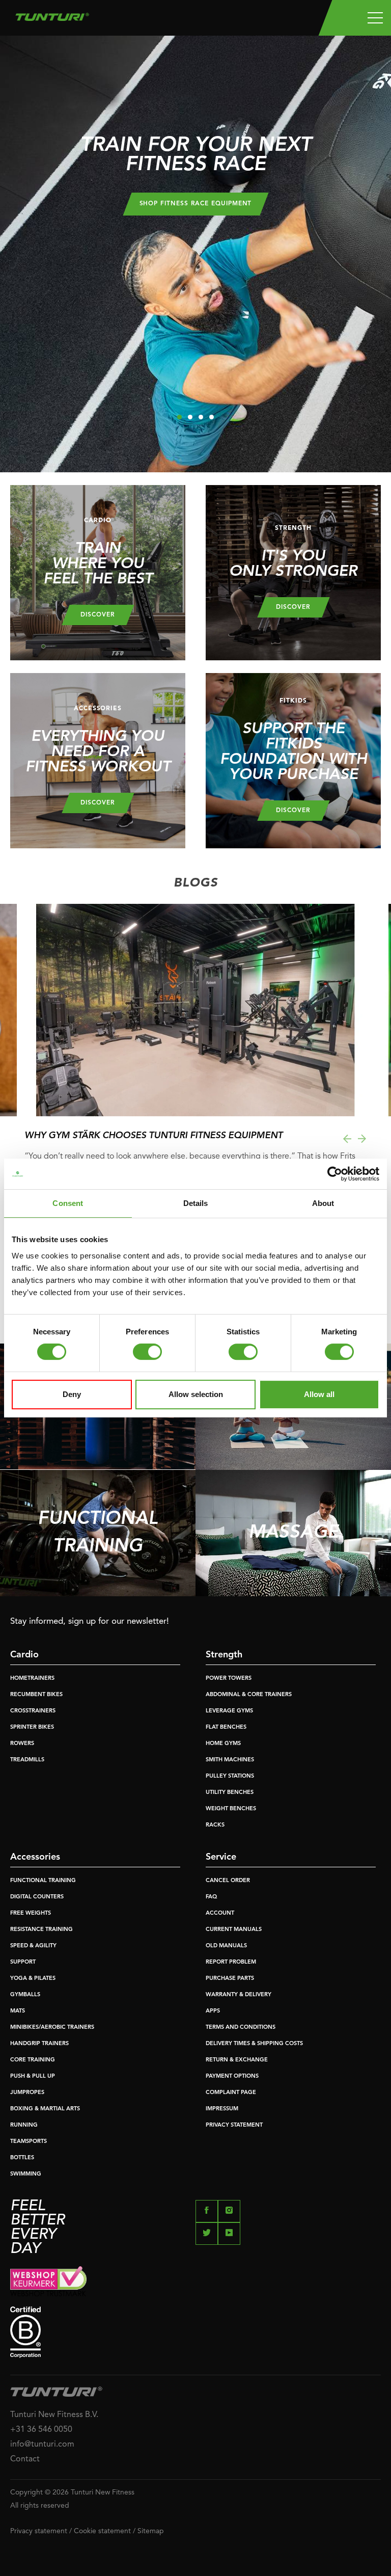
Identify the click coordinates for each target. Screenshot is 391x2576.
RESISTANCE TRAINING (41, 1930)
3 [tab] (201, 417)
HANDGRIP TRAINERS (39, 2044)
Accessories (35, 1857)
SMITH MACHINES (230, 1760)
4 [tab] (212, 417)
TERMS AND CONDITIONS (241, 2028)
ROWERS (22, 1744)
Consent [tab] (68, 1203)
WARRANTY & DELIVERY (239, 1995)
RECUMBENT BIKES (36, 1695)
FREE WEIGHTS (31, 1913)
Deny (72, 1394)
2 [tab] (190, 417)
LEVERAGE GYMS (229, 1711)
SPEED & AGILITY (33, 1946)
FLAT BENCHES (226, 1727)
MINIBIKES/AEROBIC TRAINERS (52, 2028)
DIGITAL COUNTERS (37, 1897)
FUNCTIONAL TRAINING (43, 1881)
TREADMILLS (27, 1760)
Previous (347, 1139)
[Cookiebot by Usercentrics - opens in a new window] (335, 1174)
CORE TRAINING (33, 2060)
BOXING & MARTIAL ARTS (45, 2109)
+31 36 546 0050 (41, 2430)
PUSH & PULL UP (33, 2076)
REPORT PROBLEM (231, 1962)
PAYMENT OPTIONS (232, 2076)
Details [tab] (196, 1203)
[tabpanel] (195, 254)
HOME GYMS (223, 1744)
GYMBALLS (25, 1995)
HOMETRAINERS (32, 1679)
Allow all (319, 1394)
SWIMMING (26, 2174)
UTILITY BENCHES (230, 1793)
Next (10, 1139)
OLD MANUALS (226, 1946)
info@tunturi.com (42, 2445)
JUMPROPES (27, 2093)
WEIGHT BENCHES (231, 1809)
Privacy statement (39, 2531)
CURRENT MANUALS (234, 1930)
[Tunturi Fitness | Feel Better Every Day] (52, 14)
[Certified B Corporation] (195, 2332)
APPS (213, 2011)
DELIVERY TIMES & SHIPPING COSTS (254, 2044)
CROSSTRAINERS (33, 1711)
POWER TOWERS (229, 1679)
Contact (25, 2459)
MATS (18, 2011)
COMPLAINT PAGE (231, 2093)
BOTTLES (22, 2158)
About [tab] (323, 1203)
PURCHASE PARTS (230, 1979)
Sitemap (151, 2531)
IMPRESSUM (222, 2109)
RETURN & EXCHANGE (237, 2060)
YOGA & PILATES (33, 1979)
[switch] (147, 1352)
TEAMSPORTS (29, 2142)
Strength (224, 1655)
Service (221, 1857)
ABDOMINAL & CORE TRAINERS (249, 1695)
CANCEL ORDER (228, 1881)
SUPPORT (23, 1962)
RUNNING (24, 2125)
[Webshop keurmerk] (195, 2281)
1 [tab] (179, 417)
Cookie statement (102, 2531)
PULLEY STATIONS (230, 1776)
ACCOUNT (220, 1913)
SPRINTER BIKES (32, 1727)
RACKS (215, 1825)
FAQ (211, 1897)
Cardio (24, 1655)
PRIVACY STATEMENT (234, 2125)
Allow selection (196, 1394)
